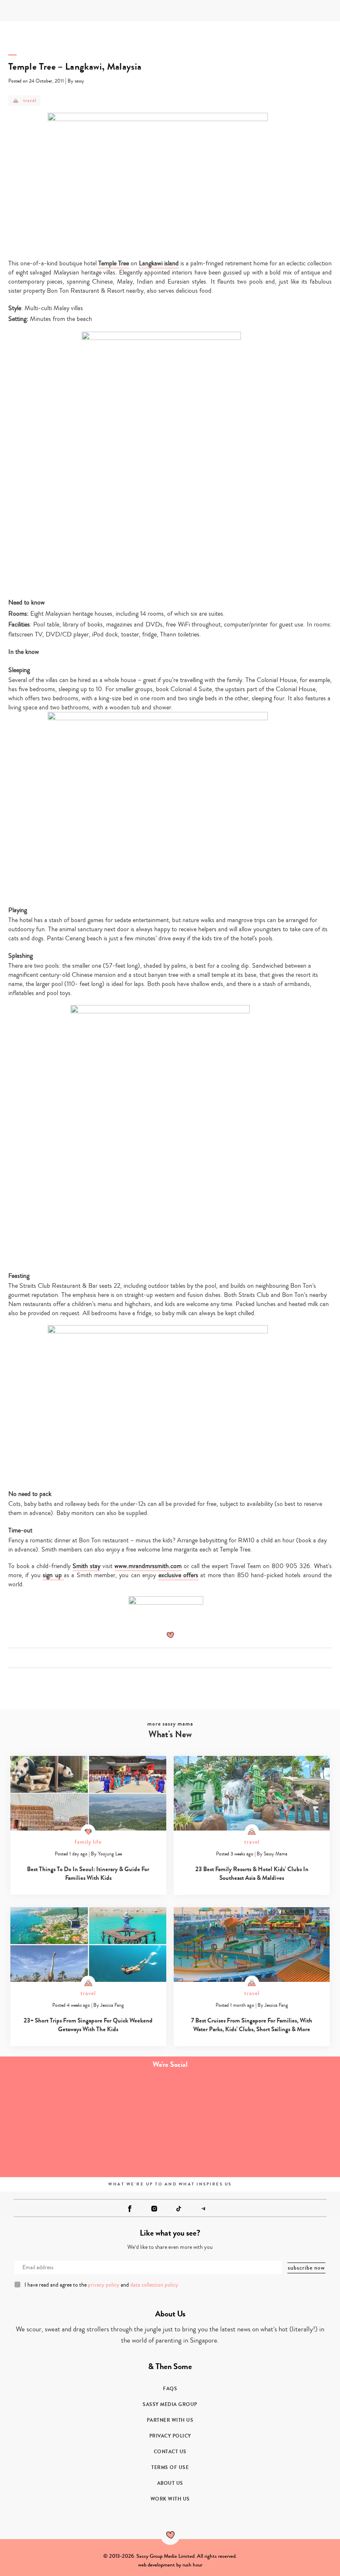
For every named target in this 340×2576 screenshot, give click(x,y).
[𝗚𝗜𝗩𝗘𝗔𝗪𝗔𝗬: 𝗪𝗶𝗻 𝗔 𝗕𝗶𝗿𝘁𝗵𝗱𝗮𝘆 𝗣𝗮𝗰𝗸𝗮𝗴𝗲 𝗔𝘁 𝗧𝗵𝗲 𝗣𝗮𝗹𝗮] (212, 2101)
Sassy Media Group (170, 2404)
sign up (53, 1575)
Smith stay (86, 1566)
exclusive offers (178, 1575)
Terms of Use (170, 2467)
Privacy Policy (170, 2436)
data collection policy (154, 2285)
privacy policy (104, 2285)
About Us (170, 2483)
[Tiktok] (179, 2209)
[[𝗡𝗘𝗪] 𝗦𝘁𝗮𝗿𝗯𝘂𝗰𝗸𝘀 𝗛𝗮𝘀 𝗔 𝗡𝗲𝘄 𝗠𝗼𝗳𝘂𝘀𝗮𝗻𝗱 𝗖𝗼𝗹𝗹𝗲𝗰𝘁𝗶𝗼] (297, 2101)
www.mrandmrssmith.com (148, 1566)
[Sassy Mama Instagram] (154, 2209)
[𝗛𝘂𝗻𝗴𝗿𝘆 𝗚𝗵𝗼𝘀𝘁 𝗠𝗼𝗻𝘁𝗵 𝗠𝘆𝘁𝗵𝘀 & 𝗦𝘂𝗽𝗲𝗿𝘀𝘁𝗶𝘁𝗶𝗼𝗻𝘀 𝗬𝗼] (127, 2148)
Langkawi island (159, 263)
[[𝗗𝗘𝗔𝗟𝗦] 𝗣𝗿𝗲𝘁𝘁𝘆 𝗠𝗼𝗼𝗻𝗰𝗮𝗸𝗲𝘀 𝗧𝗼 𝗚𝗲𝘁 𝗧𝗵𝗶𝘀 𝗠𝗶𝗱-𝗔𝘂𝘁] (127, 2101)
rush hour (192, 2565)
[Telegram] (203, 2209)
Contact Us (170, 2452)
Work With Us (170, 2499)
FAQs (170, 2389)
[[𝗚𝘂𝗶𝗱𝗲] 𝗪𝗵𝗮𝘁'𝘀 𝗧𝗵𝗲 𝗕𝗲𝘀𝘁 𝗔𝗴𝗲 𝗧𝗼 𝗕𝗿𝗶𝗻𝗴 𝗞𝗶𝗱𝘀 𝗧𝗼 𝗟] (42, 2101)
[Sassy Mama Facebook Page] (130, 2209)
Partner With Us (170, 2420)
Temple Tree (114, 263)
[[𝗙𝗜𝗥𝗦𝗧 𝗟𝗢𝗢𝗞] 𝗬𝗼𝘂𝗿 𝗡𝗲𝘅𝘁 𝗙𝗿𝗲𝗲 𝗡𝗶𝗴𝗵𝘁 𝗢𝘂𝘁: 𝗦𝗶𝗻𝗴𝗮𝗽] (42, 2148)
